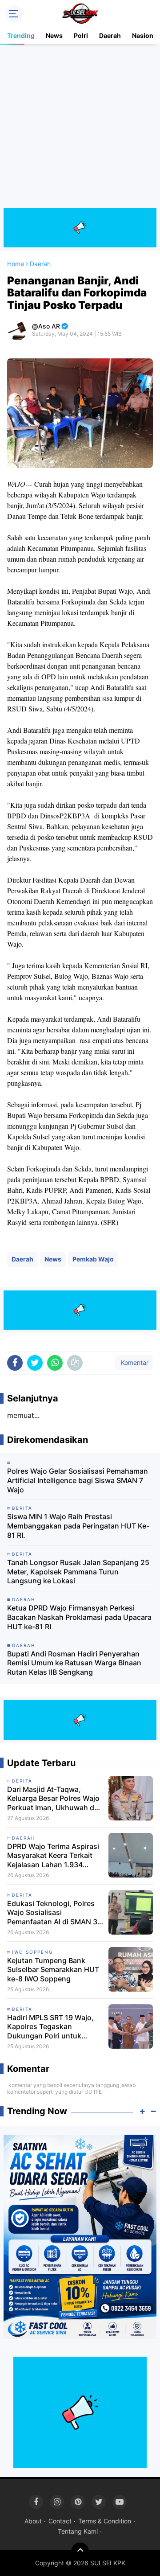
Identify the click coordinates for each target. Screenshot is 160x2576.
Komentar (134, 1362)
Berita (22, 1781)
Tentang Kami (78, 2531)
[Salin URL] (75, 1363)
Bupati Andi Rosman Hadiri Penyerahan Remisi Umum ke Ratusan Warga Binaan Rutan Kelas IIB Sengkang (74, 1663)
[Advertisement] (80, 127)
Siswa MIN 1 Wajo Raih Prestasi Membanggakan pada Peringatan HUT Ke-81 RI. (78, 1526)
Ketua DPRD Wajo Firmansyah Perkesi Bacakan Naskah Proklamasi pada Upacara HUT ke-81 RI (79, 1617)
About (33, 2521)
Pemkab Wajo (93, 1259)
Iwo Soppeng (32, 1952)
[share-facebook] (15, 1363)
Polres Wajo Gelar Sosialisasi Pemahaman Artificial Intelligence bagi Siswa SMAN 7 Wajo (78, 1480)
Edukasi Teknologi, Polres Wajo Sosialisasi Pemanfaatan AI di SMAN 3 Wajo (52, 1913)
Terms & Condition (105, 2521)
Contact (60, 2521)
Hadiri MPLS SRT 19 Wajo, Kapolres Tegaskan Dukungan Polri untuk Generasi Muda (50, 2027)
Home (16, 264)
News (54, 35)
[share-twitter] (35, 1363)
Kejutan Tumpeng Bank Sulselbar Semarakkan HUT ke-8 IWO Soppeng (53, 1970)
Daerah (110, 35)
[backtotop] (80, 2551)
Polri (81, 35)
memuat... (23, 1415)
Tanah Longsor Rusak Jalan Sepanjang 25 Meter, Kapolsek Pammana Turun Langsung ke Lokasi (78, 1572)
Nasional (145, 35)
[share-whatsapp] (55, 1363)
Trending (21, 35)
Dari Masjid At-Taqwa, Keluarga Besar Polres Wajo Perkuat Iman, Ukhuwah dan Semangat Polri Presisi (55, 1799)
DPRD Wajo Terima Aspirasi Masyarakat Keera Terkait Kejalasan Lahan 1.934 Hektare (53, 1856)
